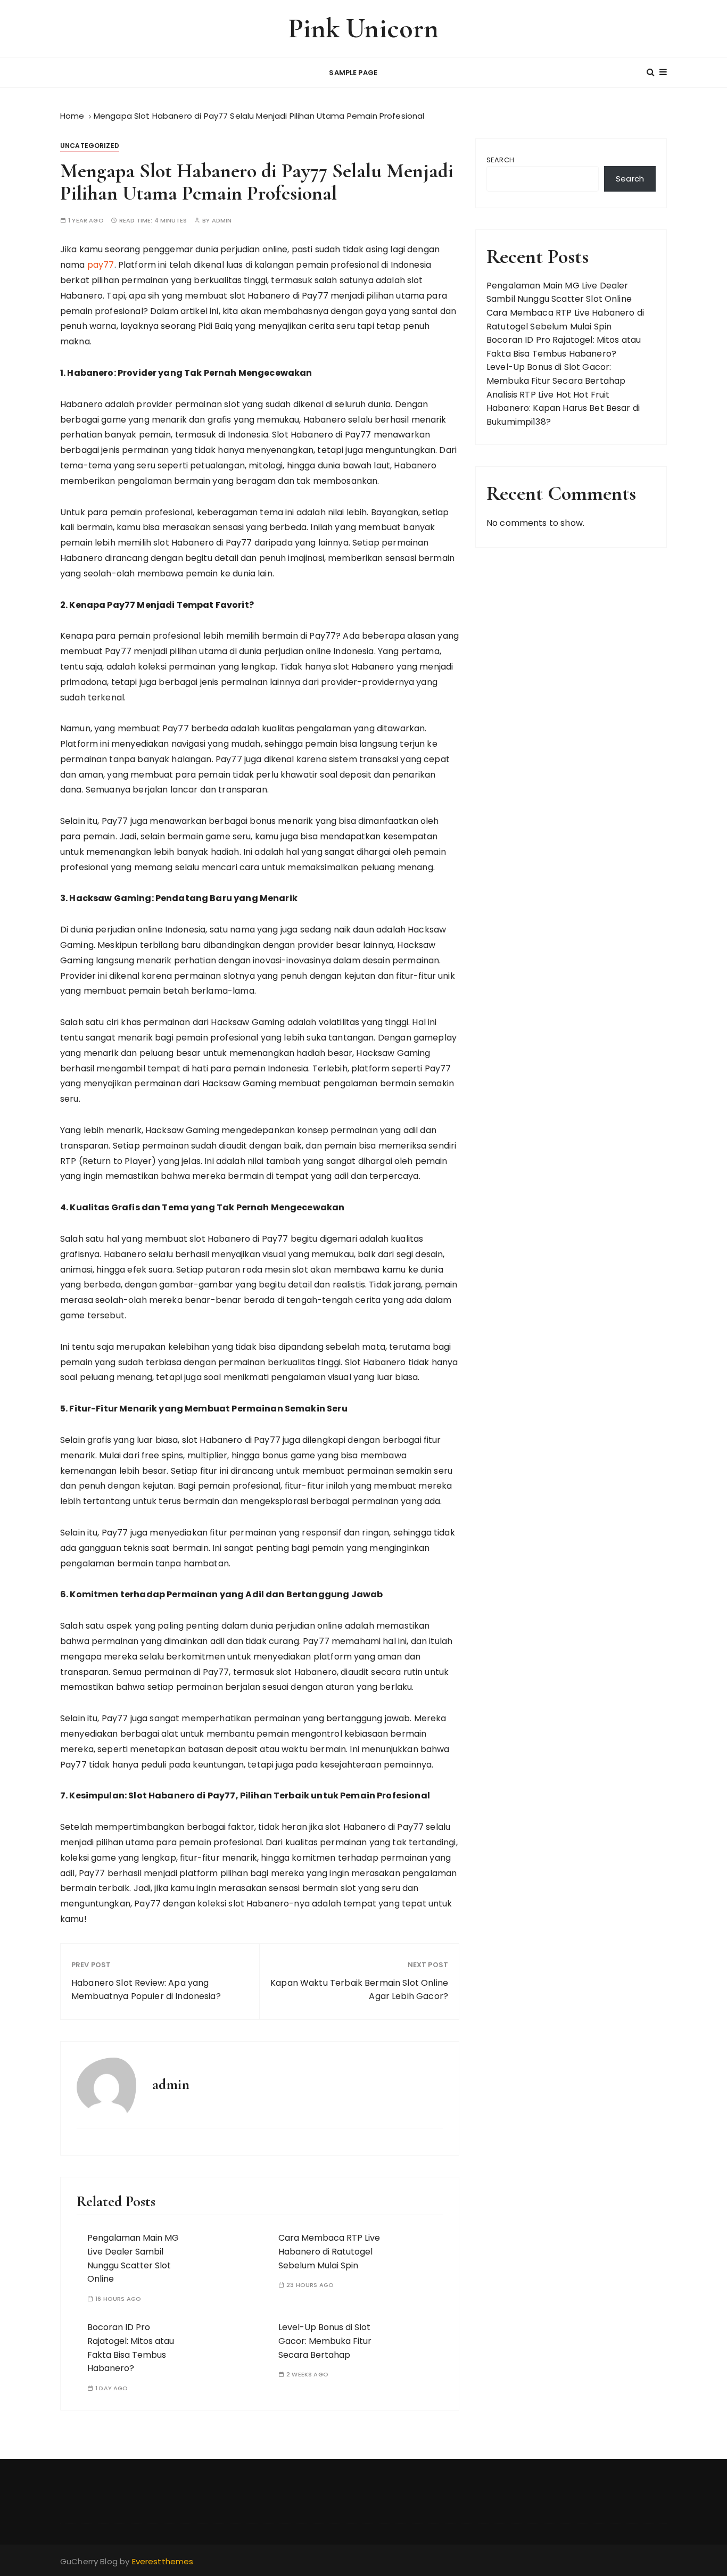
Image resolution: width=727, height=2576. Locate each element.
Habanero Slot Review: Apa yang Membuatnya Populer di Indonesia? (146, 1990)
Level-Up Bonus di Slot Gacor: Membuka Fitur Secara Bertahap (325, 2341)
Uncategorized (90, 146)
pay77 (101, 265)
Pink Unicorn (364, 28)
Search (500, 160)
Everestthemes (163, 2561)
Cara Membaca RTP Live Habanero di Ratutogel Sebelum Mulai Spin (329, 2251)
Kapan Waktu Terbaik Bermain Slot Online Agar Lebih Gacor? (359, 1990)
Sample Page (353, 73)
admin (222, 221)
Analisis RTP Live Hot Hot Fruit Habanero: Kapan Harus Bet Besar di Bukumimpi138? (563, 408)
